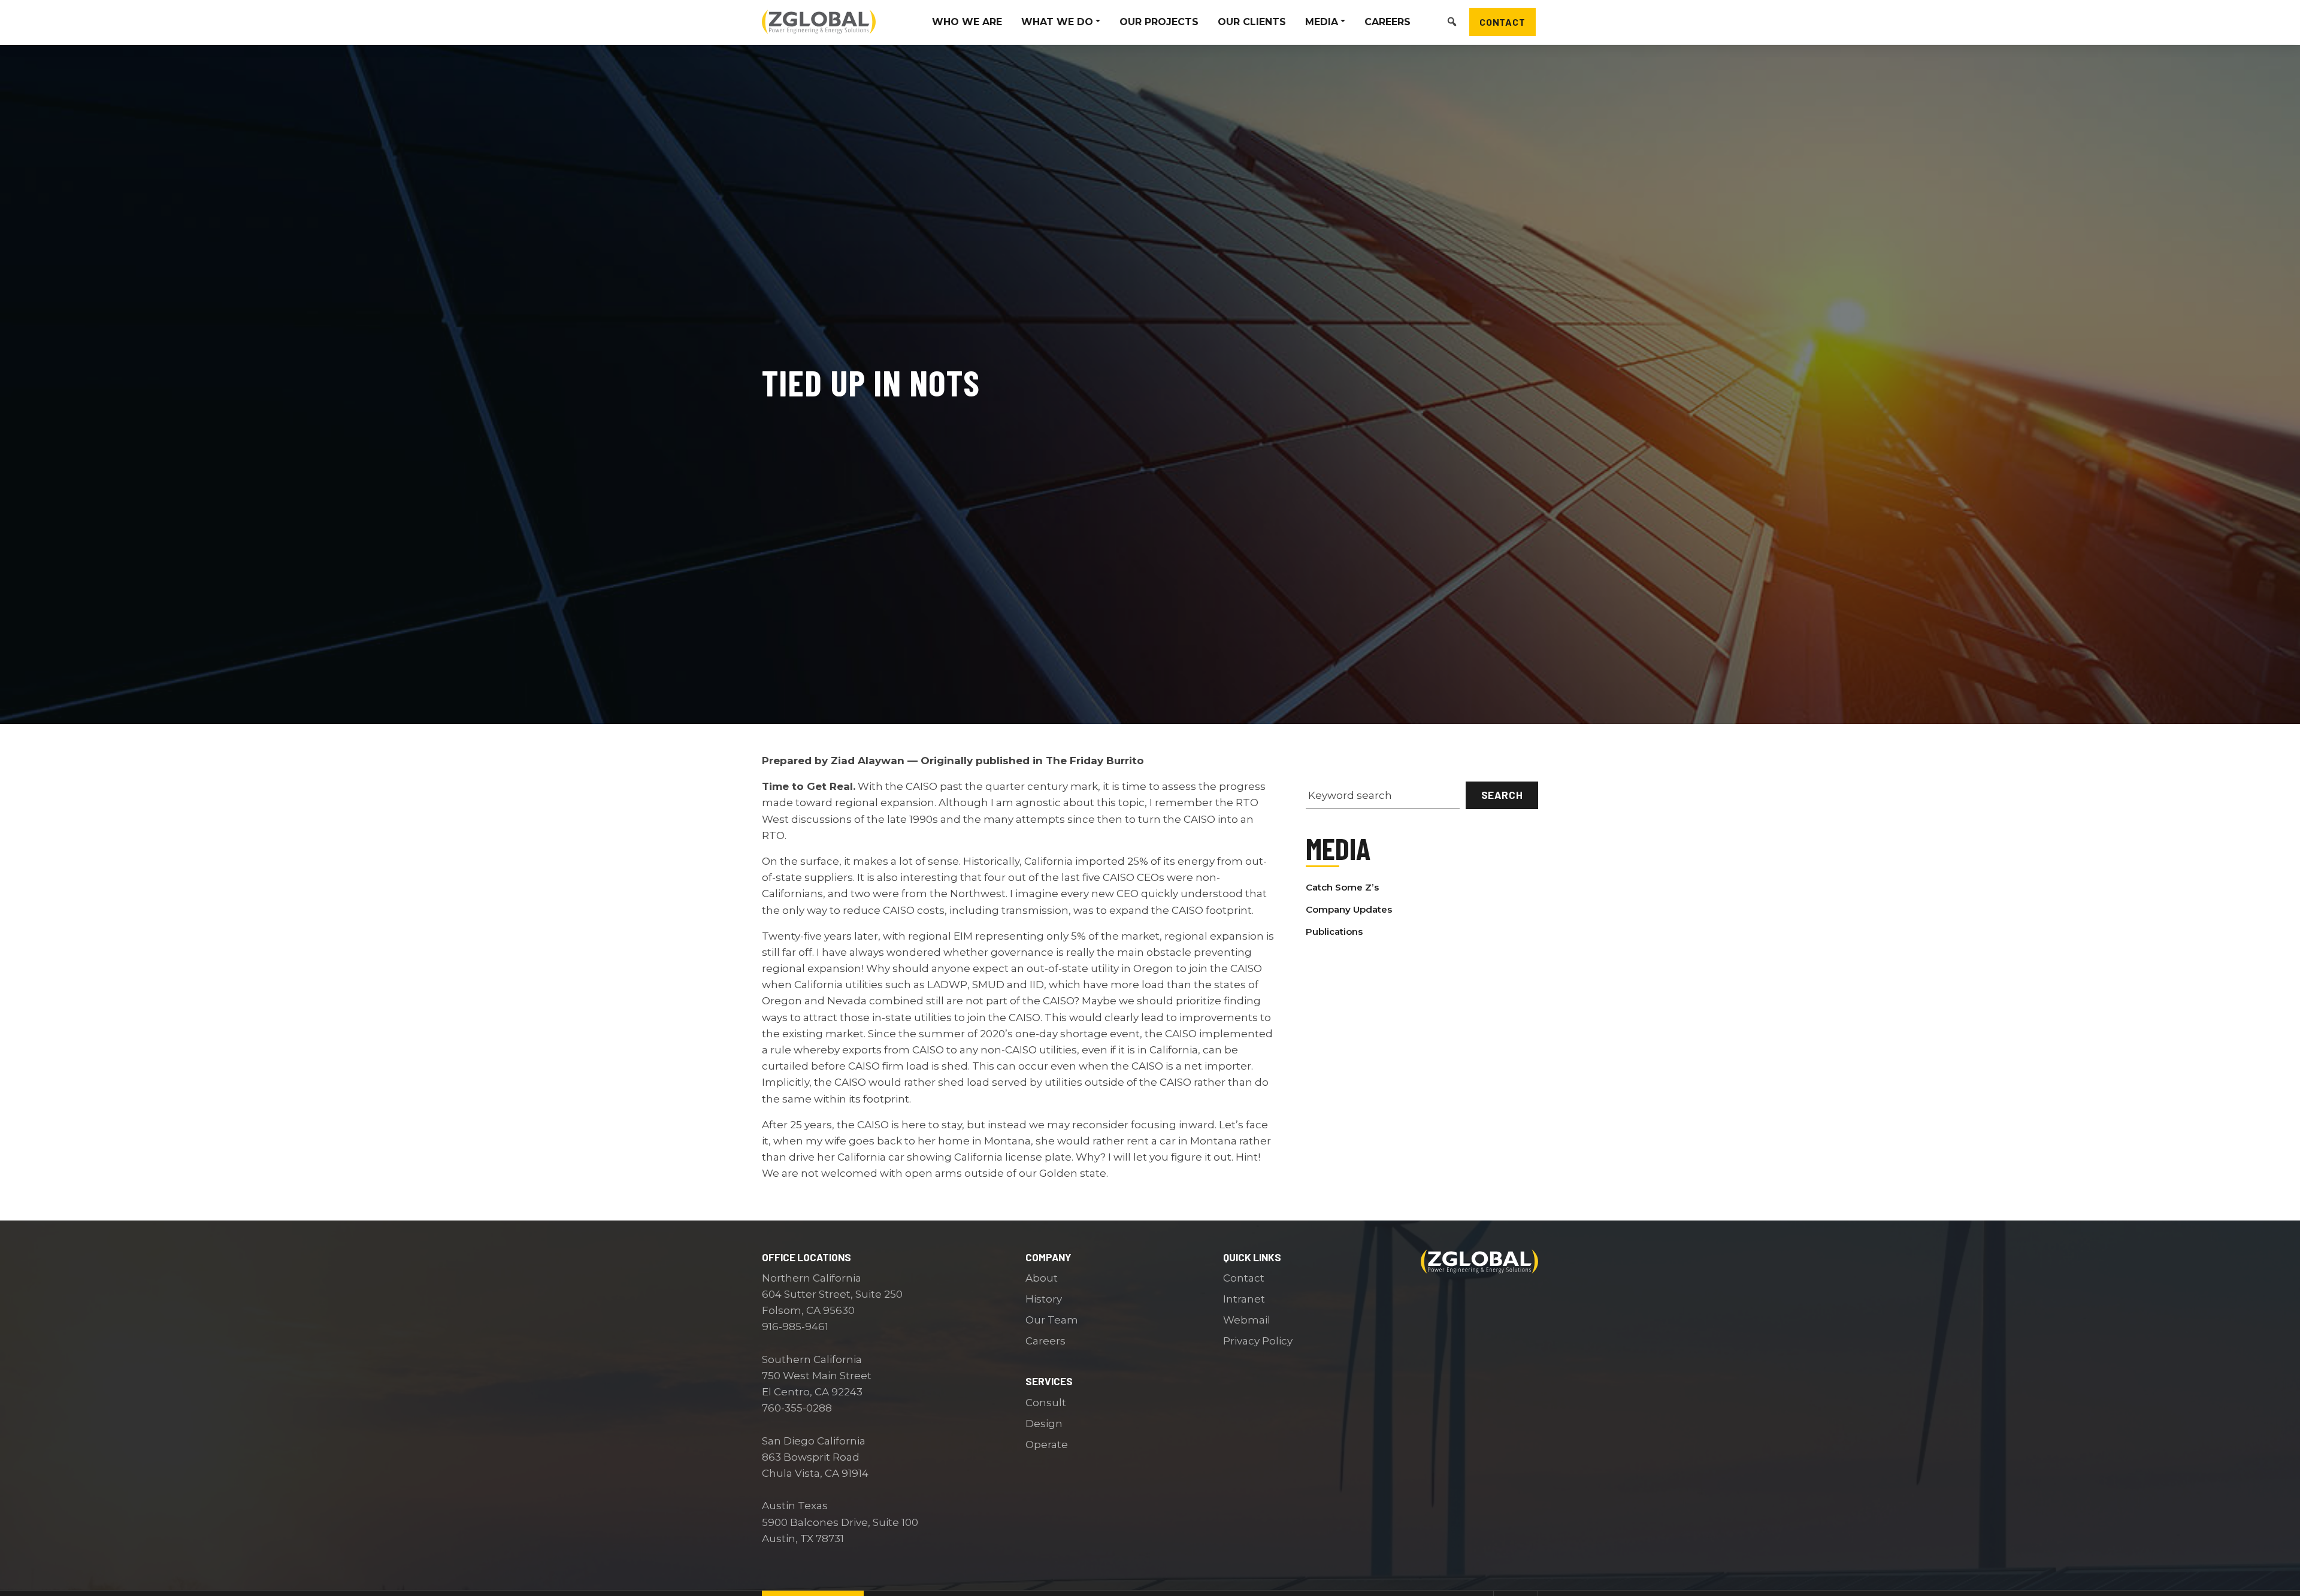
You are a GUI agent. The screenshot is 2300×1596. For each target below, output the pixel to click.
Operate (1047, 1444)
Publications (1334, 932)
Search (1502, 795)
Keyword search (1350, 795)
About (1042, 1278)
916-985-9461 (795, 1327)
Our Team (1052, 1320)
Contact (1502, 21)
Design (1044, 1424)
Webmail (1247, 1320)
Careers (1045, 1341)
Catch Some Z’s (1342, 887)
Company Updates (1349, 909)
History (1044, 1299)
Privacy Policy (1258, 1341)
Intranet (1244, 1299)
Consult (1046, 1403)
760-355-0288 (797, 1408)
